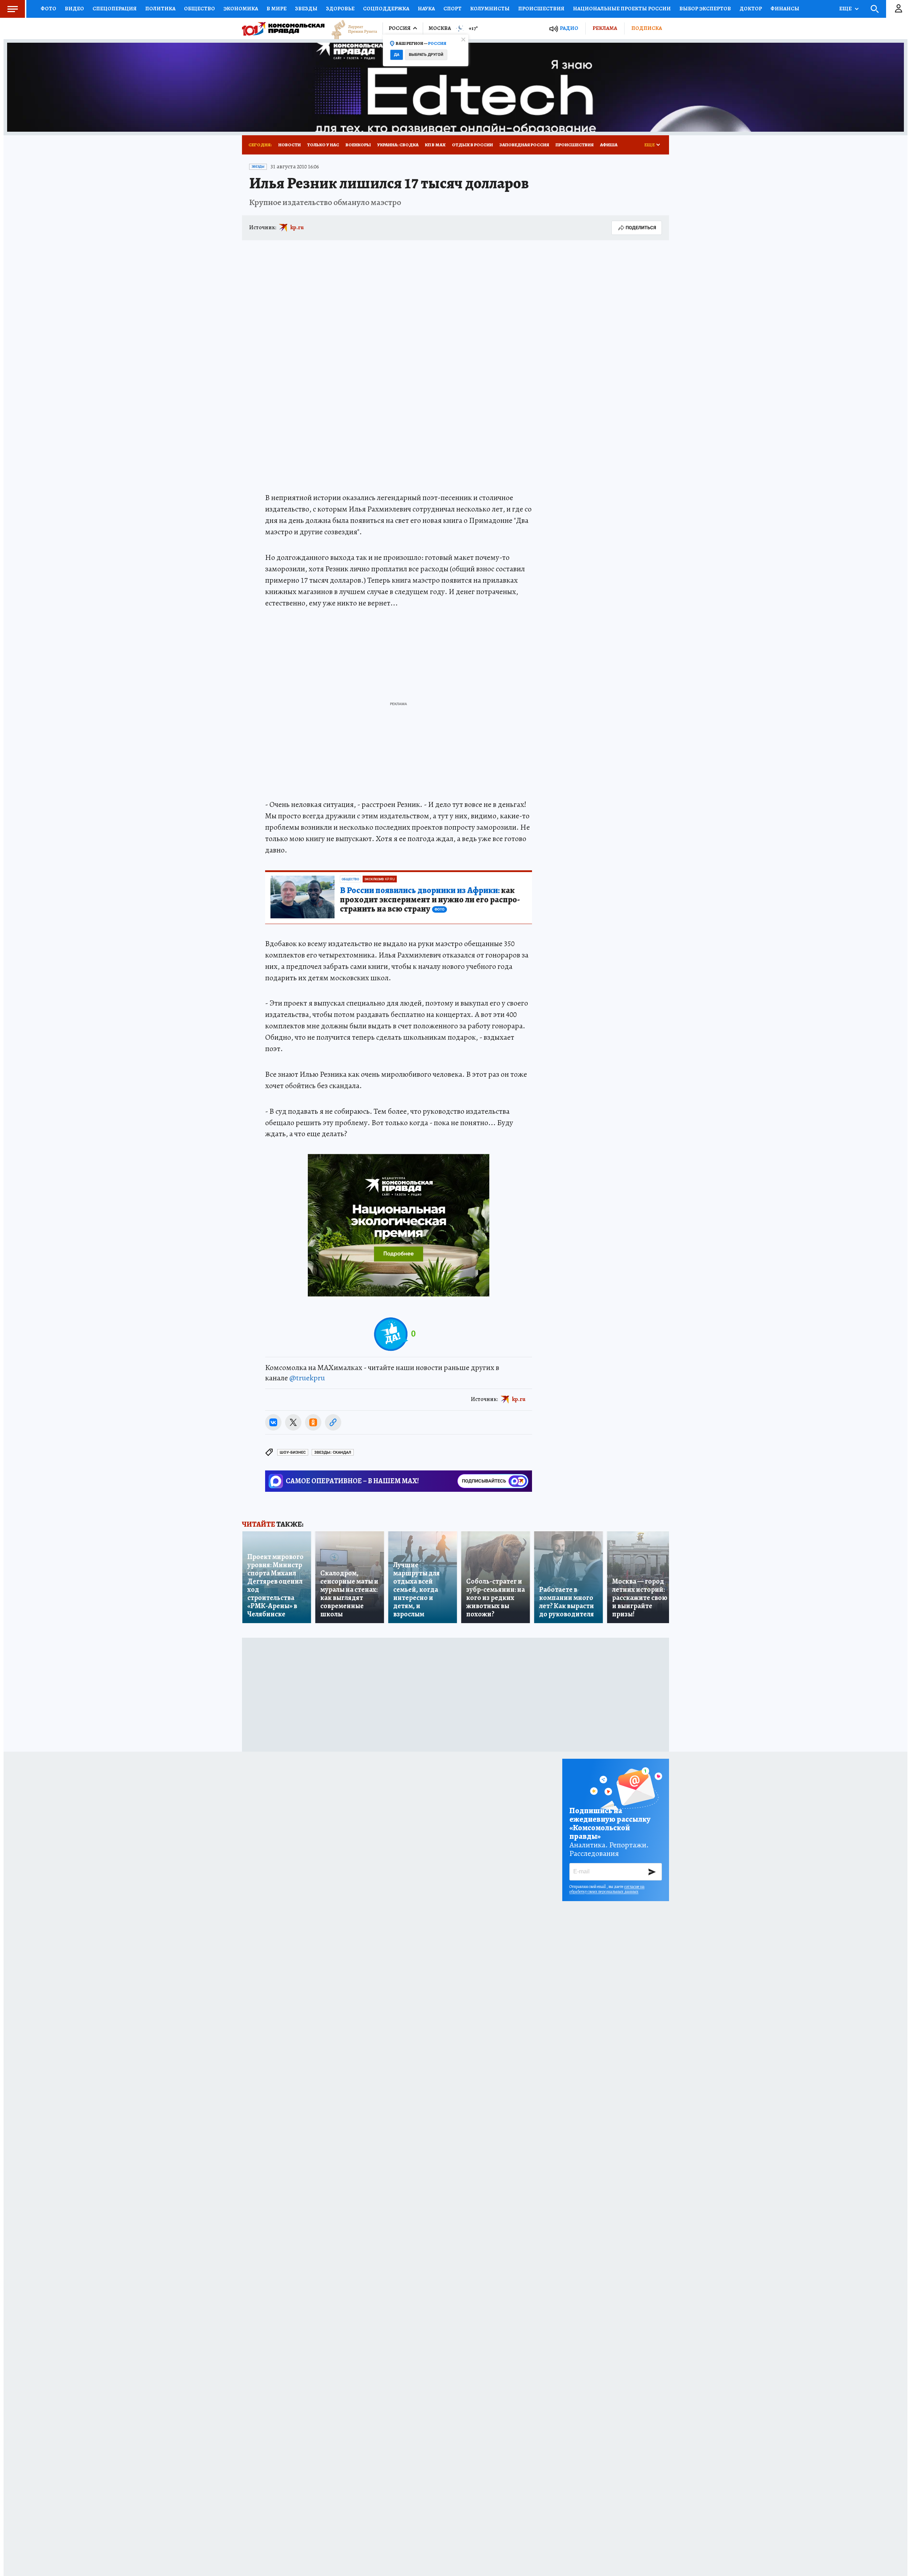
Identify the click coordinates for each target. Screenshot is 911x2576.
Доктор (751, 9)
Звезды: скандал (333, 1452)
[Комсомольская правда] (283, 28)
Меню (12, 9)
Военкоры (358, 145)
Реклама (605, 28)
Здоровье (340, 9)
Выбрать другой (426, 55)
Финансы (785, 9)
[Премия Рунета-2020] (351, 29)
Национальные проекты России (622, 9)
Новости (289, 145)
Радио (569, 28)
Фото (48, 9)
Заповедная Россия (524, 145)
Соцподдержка (386, 9)
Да (397, 55)
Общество (199, 9)
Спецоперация (115, 9)
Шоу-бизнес (293, 1452)
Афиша (609, 145)
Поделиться (641, 228)
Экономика (241, 9)
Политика (160, 9)
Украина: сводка (398, 145)
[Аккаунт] (899, 9)
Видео (74, 9)
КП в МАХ (435, 145)
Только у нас (323, 145)
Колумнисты (490, 9)
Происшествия (541, 9)
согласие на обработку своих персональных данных (607, 1889)
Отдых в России (472, 145)
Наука (426, 9)
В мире (277, 9)
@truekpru (307, 1378)
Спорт (452, 9)
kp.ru (297, 227)
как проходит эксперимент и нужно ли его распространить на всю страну (430, 900)
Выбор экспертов (705, 9)
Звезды (306, 9)
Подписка (647, 28)
